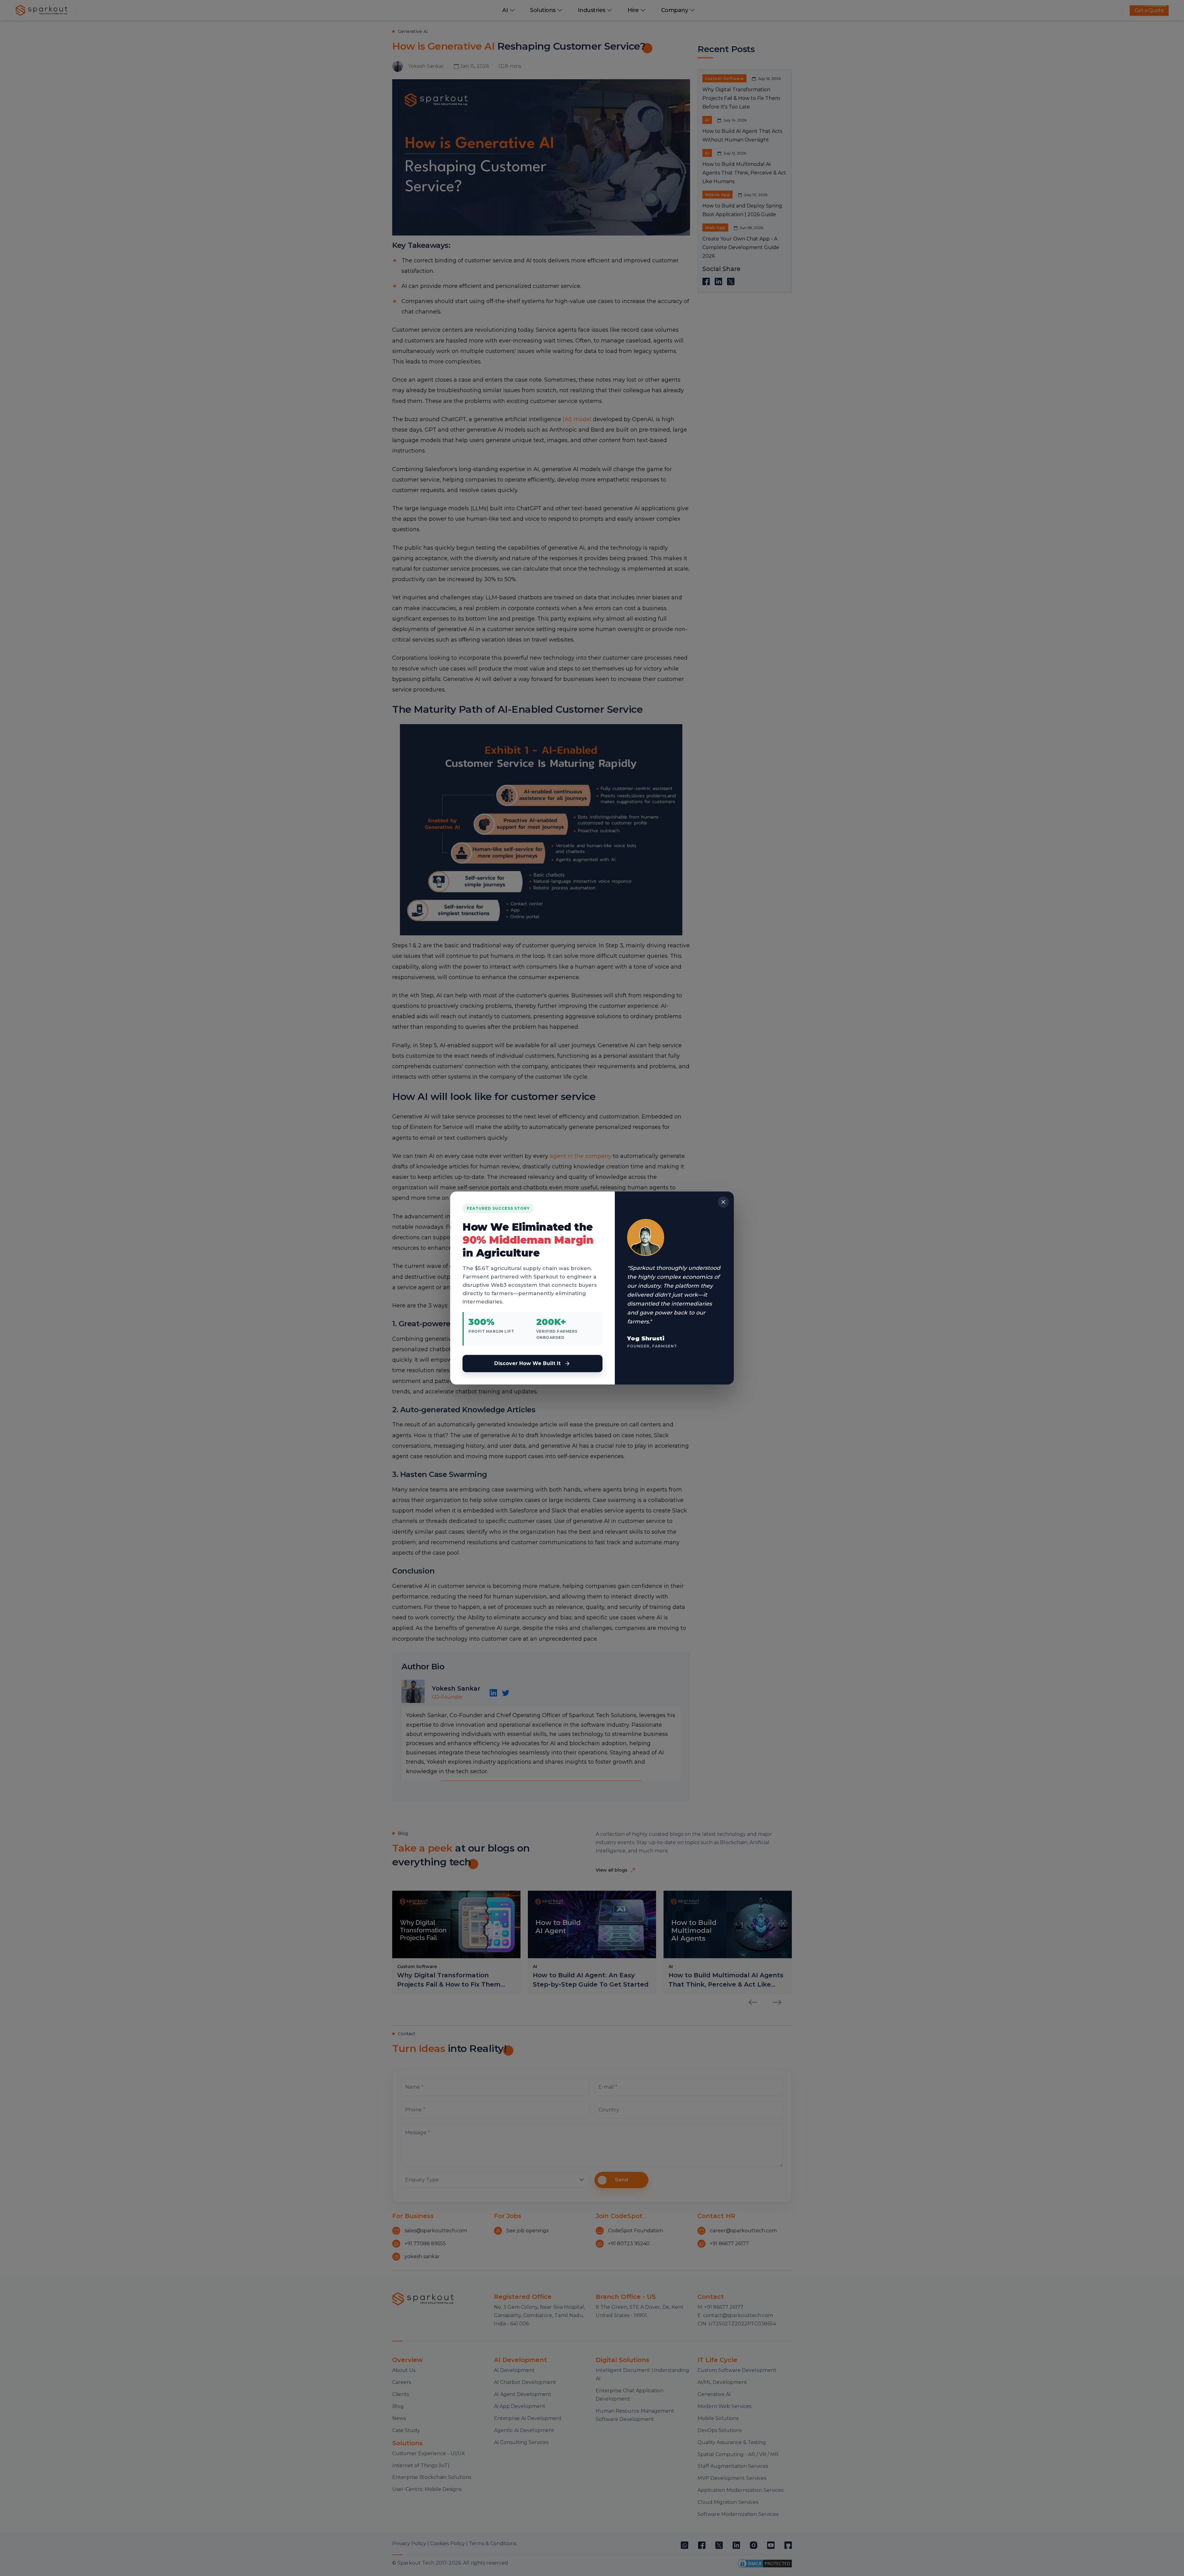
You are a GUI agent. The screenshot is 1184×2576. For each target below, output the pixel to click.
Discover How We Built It (527, 1363)
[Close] (723, 1202)
